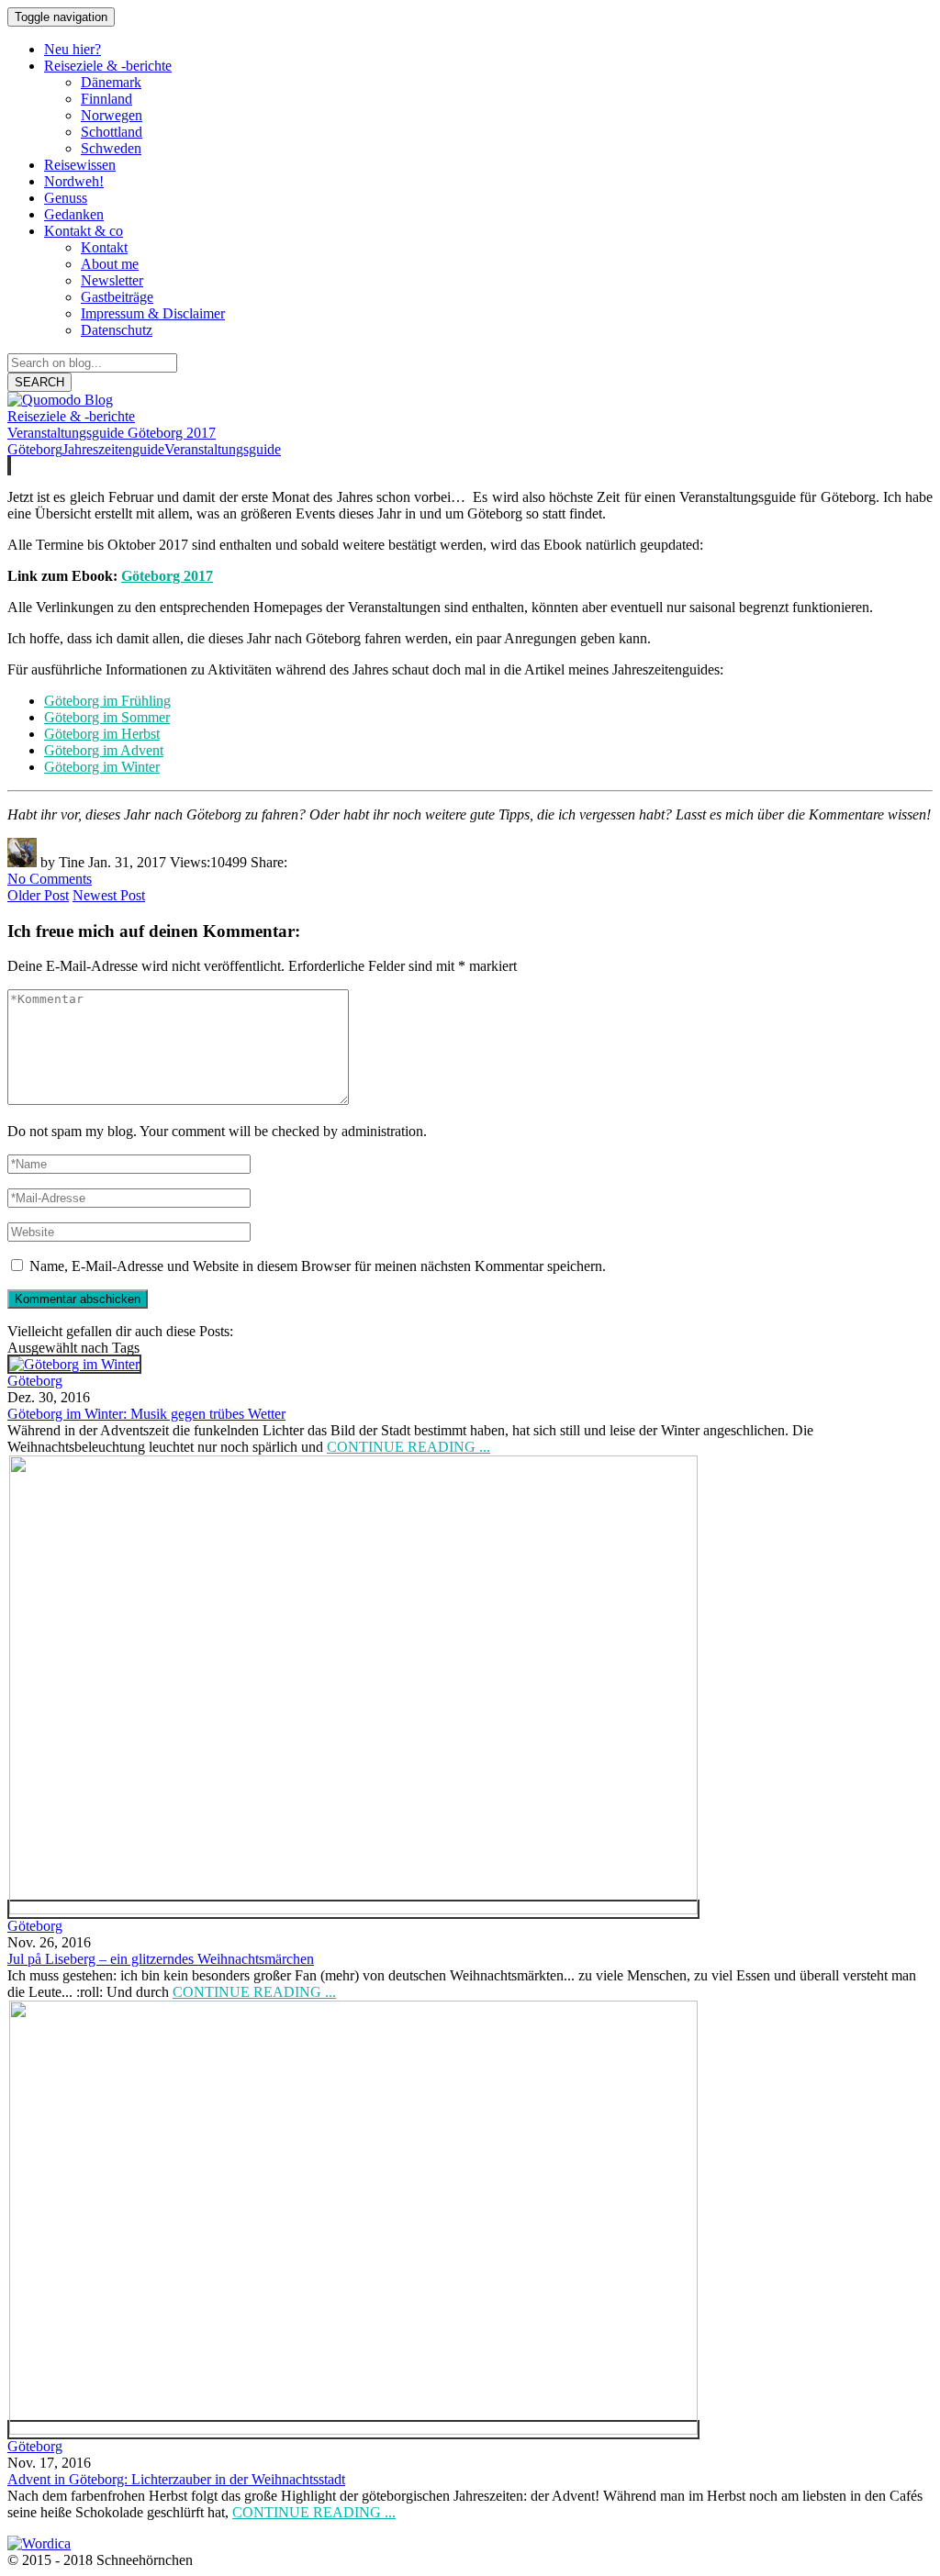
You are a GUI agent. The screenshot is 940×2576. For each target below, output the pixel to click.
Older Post (38, 895)
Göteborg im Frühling (107, 701)
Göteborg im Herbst (102, 734)
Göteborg (35, 449)
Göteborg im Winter (102, 767)
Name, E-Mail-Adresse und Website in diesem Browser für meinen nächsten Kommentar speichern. (318, 1266)
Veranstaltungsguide (223, 449)
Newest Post (109, 895)
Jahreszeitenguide (113, 449)
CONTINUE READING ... (408, 1447)
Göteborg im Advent (104, 750)
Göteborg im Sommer (107, 717)
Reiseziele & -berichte (71, 416)
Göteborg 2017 (167, 576)
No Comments (50, 879)
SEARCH (39, 382)
